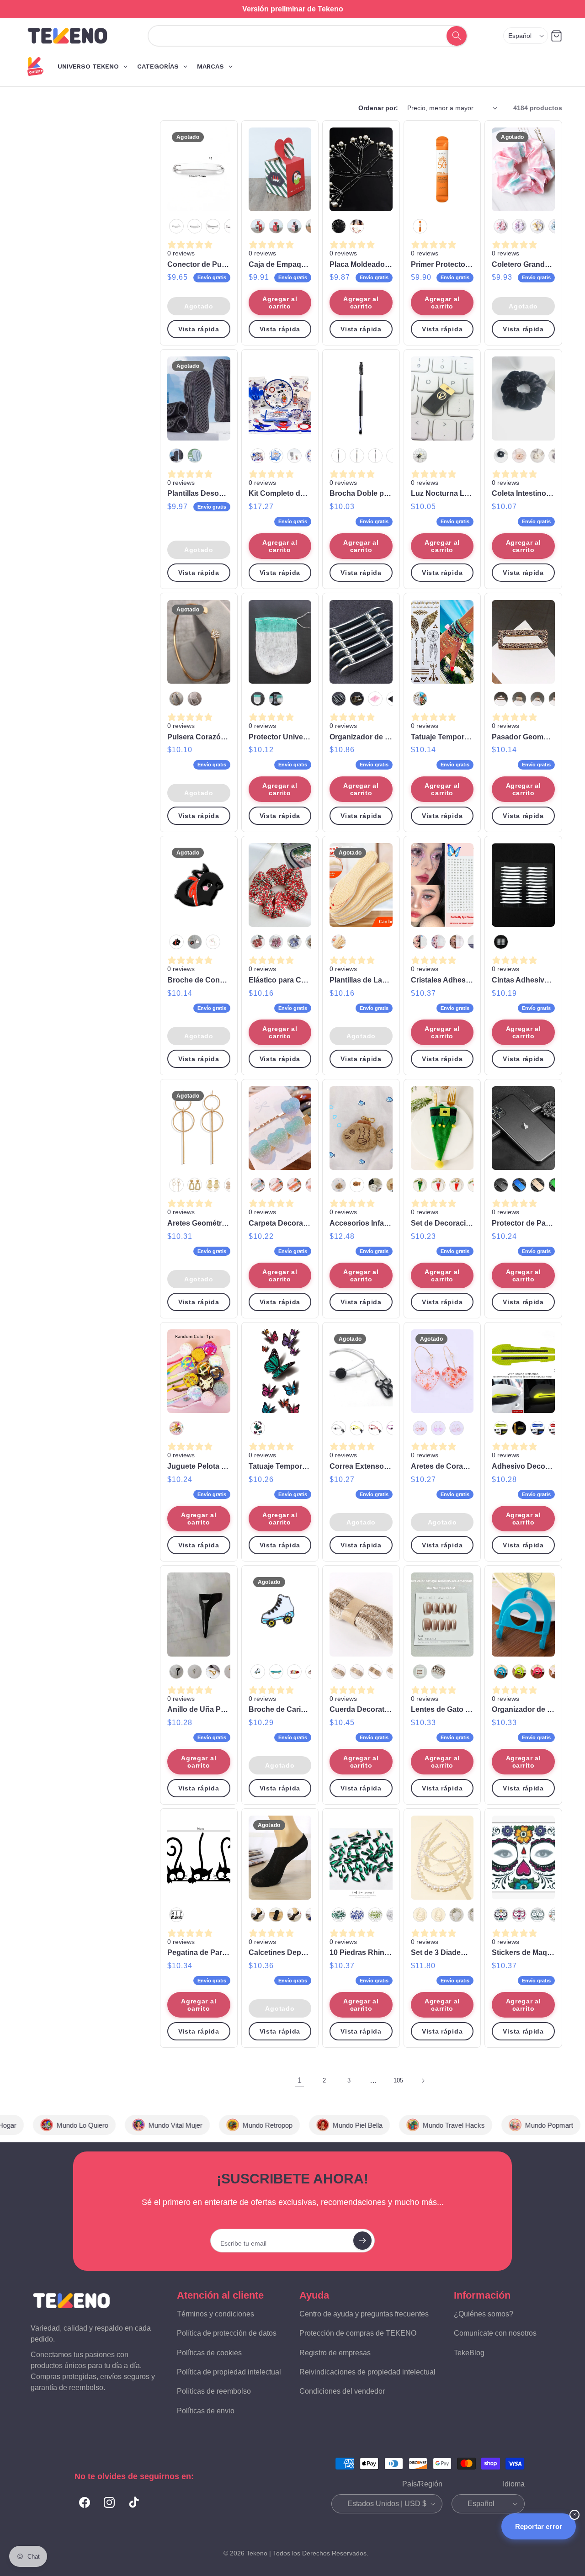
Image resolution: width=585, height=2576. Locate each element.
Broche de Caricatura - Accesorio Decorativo (280, 1709)
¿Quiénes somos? (484, 2314)
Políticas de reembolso (214, 2391)
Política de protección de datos (227, 2333)
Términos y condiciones (215, 2314)
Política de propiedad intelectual (229, 2372)
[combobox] (298, 36)
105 (398, 2080)
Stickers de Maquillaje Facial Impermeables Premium (523, 1952)
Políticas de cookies (209, 2352)
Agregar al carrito (280, 303)
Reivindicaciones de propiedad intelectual (367, 2372)
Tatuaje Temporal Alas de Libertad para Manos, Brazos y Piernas (442, 737)
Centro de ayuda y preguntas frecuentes (364, 2314)
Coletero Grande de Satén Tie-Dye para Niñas (523, 264)
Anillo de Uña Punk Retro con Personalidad (199, 1709)
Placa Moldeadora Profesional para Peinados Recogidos (361, 264)
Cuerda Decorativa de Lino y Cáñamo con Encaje (361, 1709)
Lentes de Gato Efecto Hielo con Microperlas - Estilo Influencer (442, 1709)
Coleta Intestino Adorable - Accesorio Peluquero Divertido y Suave (523, 493)
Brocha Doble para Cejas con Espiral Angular (361, 493)
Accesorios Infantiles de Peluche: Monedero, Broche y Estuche (361, 1223)
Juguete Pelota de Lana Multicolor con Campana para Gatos (199, 1466)
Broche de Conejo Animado (199, 980)
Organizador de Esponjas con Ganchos (523, 1709)
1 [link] (300, 2080)
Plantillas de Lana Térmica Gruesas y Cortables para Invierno (361, 980)
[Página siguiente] (423, 2081)
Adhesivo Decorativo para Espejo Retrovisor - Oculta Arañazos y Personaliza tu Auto (523, 1466)
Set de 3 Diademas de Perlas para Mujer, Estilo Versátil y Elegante (442, 1952)
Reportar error (539, 2526)
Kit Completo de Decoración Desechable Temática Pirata (280, 493)
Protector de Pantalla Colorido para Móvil (523, 1223)
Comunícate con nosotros (495, 2333)
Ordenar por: (378, 108)
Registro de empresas (335, 2352)
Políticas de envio (206, 2411)
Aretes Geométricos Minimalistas (199, 1223)
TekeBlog (469, 2352)
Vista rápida (199, 329)
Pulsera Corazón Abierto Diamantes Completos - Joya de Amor (199, 737)
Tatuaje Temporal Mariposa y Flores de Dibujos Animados (280, 1466)
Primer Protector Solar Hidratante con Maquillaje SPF (442, 264)
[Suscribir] (362, 2241)
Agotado (199, 306)
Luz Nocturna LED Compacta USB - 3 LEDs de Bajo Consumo (442, 493)
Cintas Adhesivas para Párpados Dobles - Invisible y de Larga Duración (523, 980)
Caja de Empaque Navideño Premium (280, 264)
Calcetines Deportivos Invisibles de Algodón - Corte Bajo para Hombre (280, 1952)
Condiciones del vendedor (342, 2391)
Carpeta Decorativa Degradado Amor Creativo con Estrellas (280, 1223)
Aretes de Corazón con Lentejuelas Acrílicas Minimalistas (442, 1466)
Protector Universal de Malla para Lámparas (280, 737)
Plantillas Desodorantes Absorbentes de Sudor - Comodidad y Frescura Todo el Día (199, 493)
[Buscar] (456, 36)
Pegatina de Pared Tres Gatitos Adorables (199, 1952)
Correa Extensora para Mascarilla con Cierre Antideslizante (361, 1466)
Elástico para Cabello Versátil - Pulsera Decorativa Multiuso (280, 980)
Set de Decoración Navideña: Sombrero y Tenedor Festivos (442, 1223)
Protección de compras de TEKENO (358, 2333)
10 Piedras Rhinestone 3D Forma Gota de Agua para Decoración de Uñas (361, 1952)
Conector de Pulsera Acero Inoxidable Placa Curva (199, 264)
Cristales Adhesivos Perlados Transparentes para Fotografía (442, 980)
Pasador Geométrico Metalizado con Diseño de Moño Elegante (523, 737)
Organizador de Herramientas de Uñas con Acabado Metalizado (361, 737)
